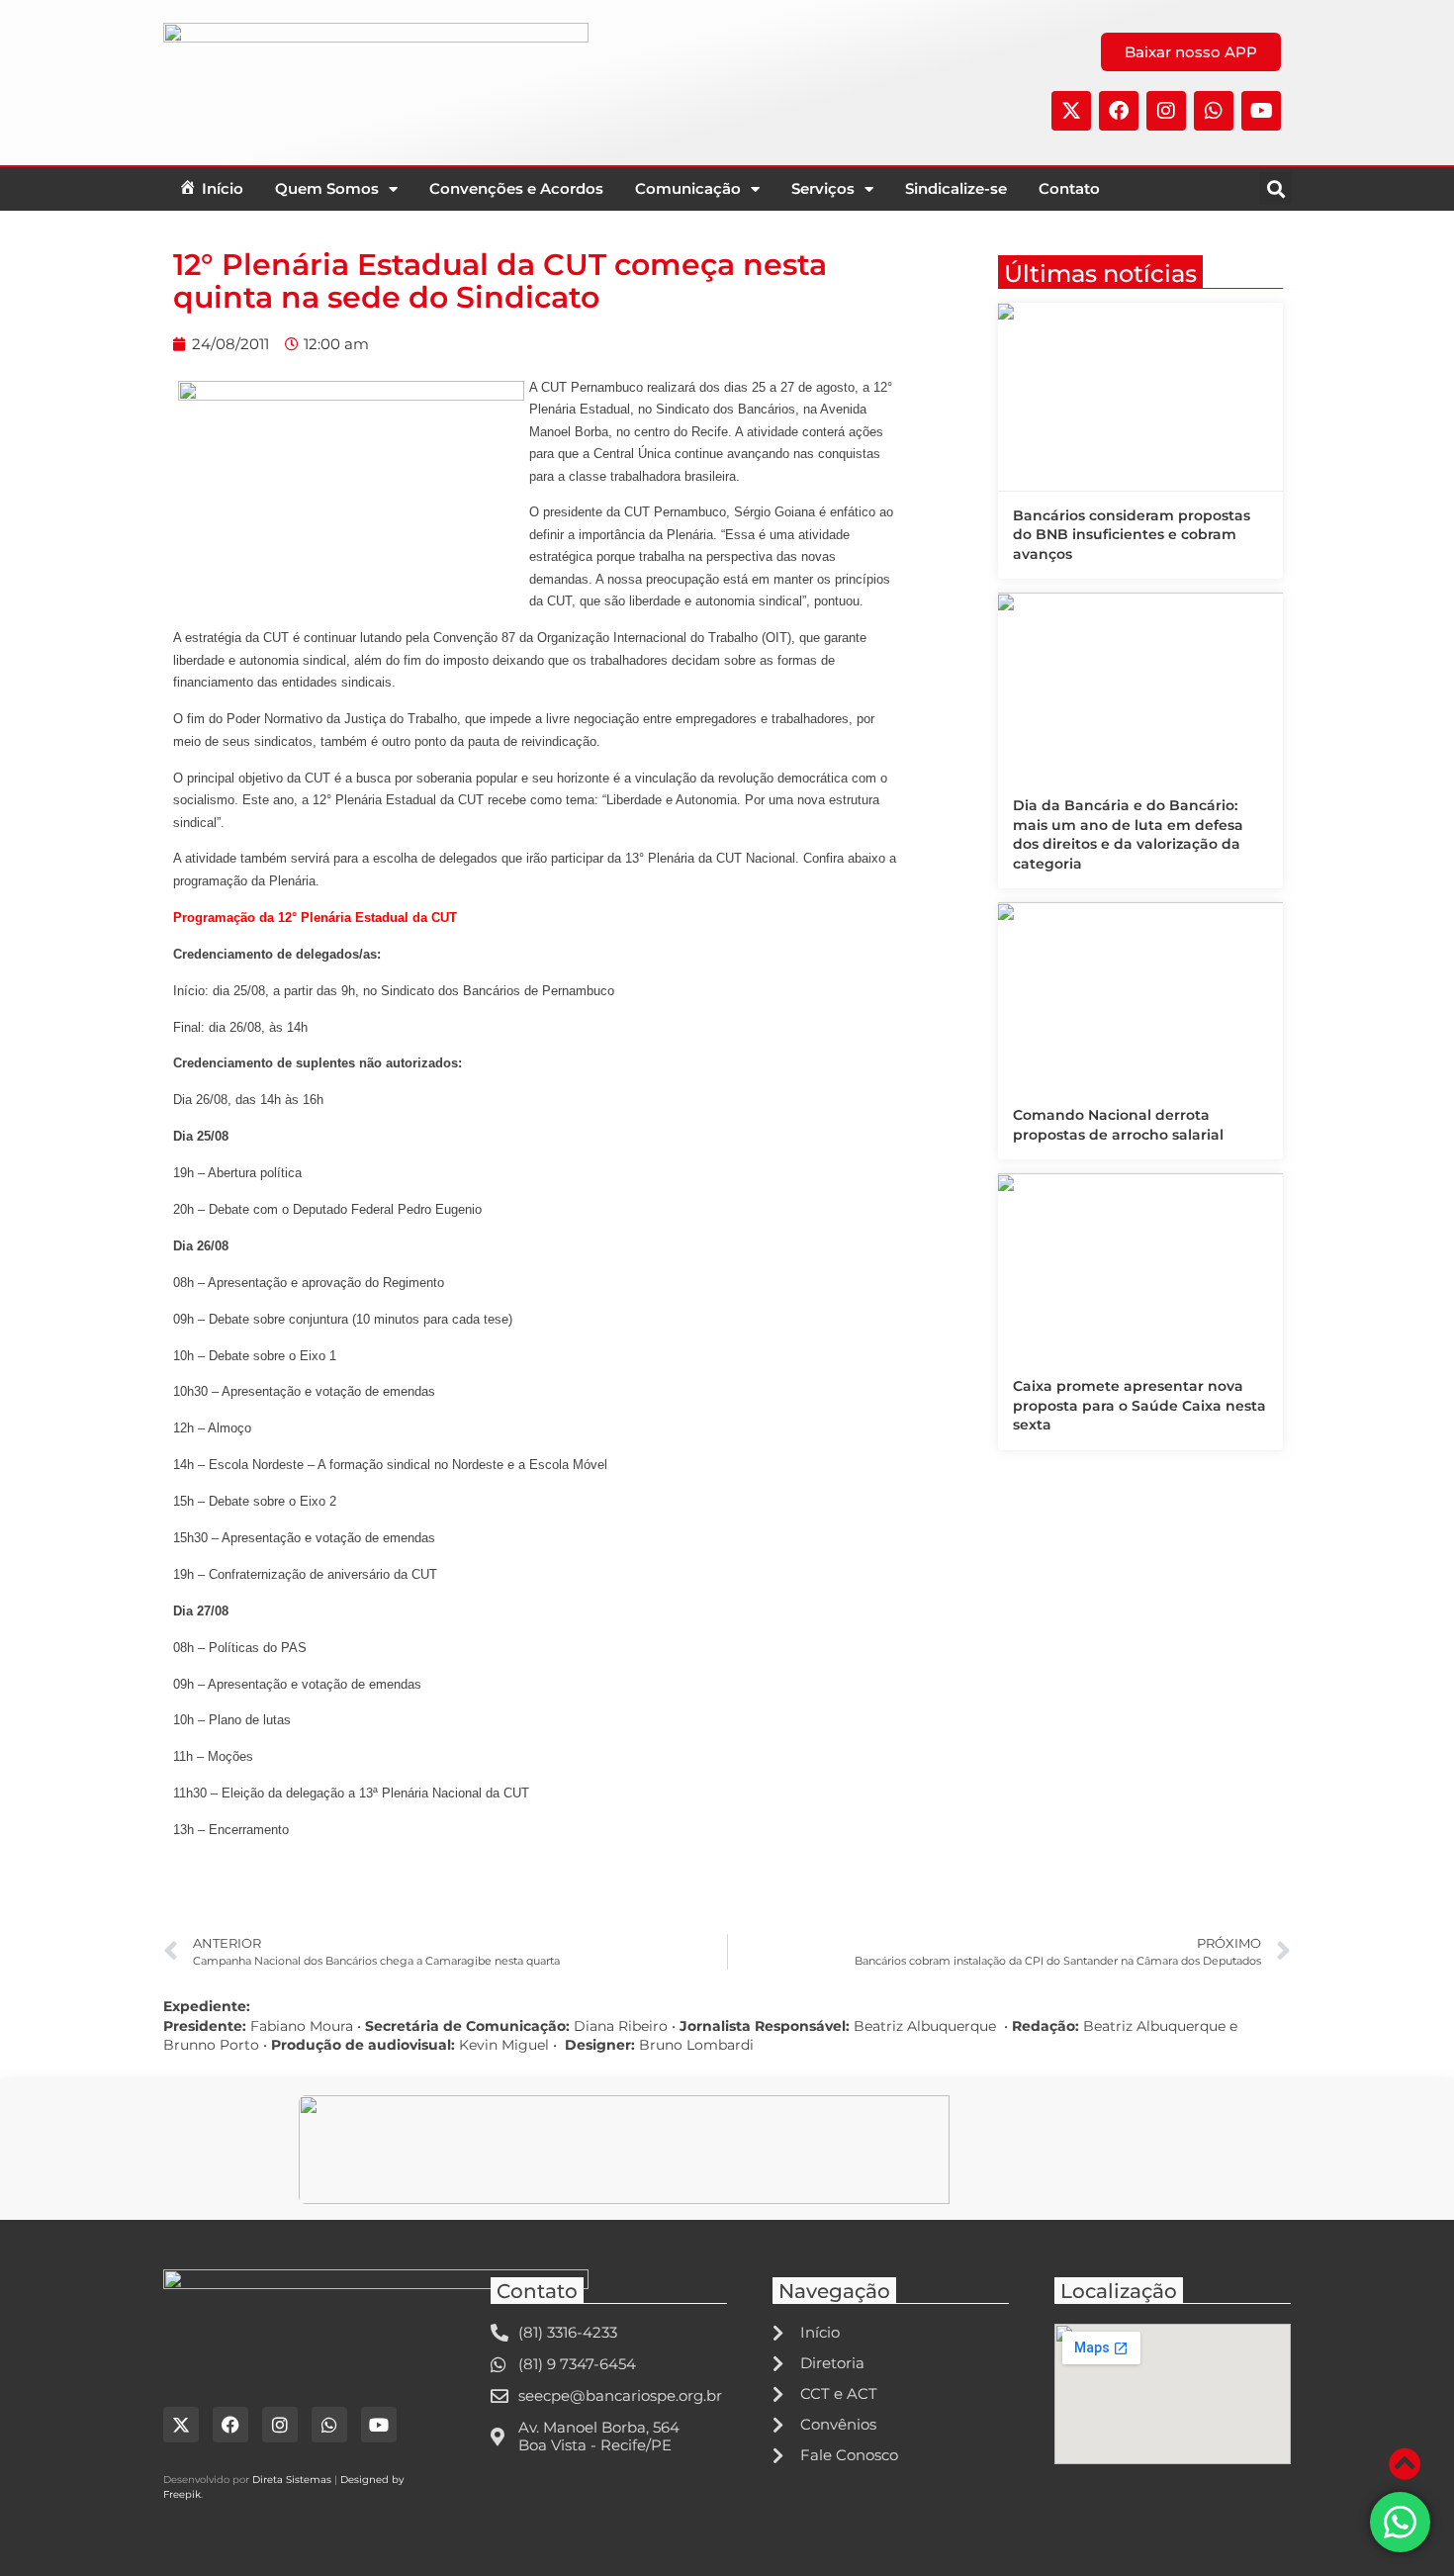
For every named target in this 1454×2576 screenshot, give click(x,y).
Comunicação (688, 188)
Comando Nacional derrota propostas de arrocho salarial (1118, 1125)
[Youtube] (1261, 111)
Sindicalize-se (956, 188)
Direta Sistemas (292, 2480)
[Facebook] (1119, 111)
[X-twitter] (1071, 111)
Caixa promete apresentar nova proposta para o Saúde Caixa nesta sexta (1139, 1405)
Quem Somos (327, 188)
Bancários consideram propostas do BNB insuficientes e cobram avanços (1132, 535)
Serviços (823, 188)
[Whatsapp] (1214, 111)
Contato (1069, 188)
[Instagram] (1166, 111)
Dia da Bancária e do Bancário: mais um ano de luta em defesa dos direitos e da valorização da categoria (1128, 834)
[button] (1275, 188)
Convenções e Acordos (516, 188)
